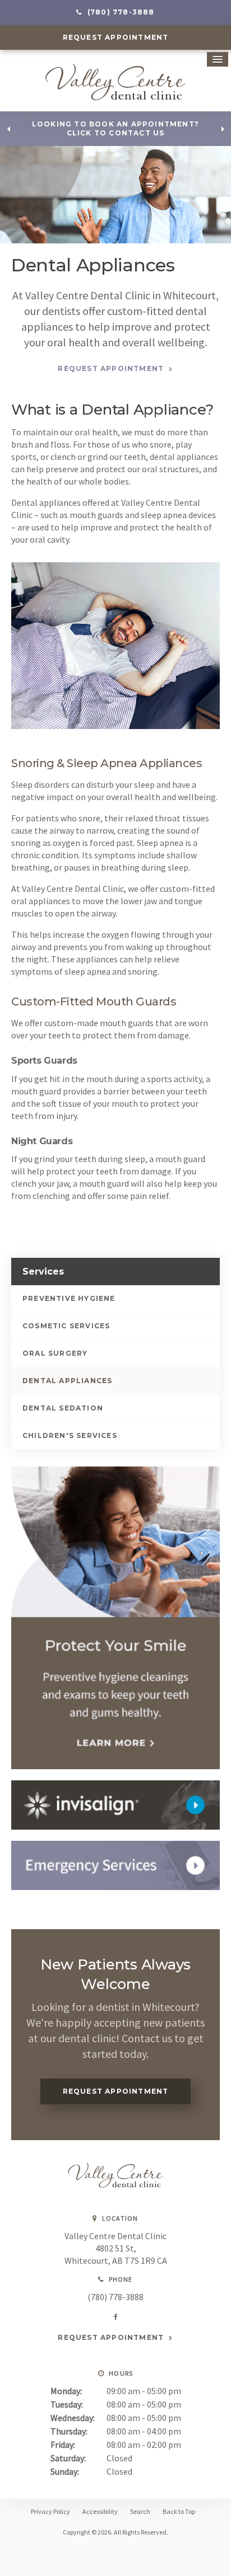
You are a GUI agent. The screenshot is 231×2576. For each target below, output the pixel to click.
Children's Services (70, 1435)
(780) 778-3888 (115, 2297)
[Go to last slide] (8, 129)
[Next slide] (223, 129)
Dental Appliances (67, 1381)
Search (140, 2511)
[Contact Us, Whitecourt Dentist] (115, 1865)
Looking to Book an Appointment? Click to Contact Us (115, 129)
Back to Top (179, 2511)
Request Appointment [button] (116, 37)
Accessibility (100, 2511)
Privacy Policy (50, 2511)
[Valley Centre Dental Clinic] (115, 2184)
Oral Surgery (55, 1353)
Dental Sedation (63, 1408)
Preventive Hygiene (69, 1298)
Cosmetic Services (66, 1326)
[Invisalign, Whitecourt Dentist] (115, 1805)
